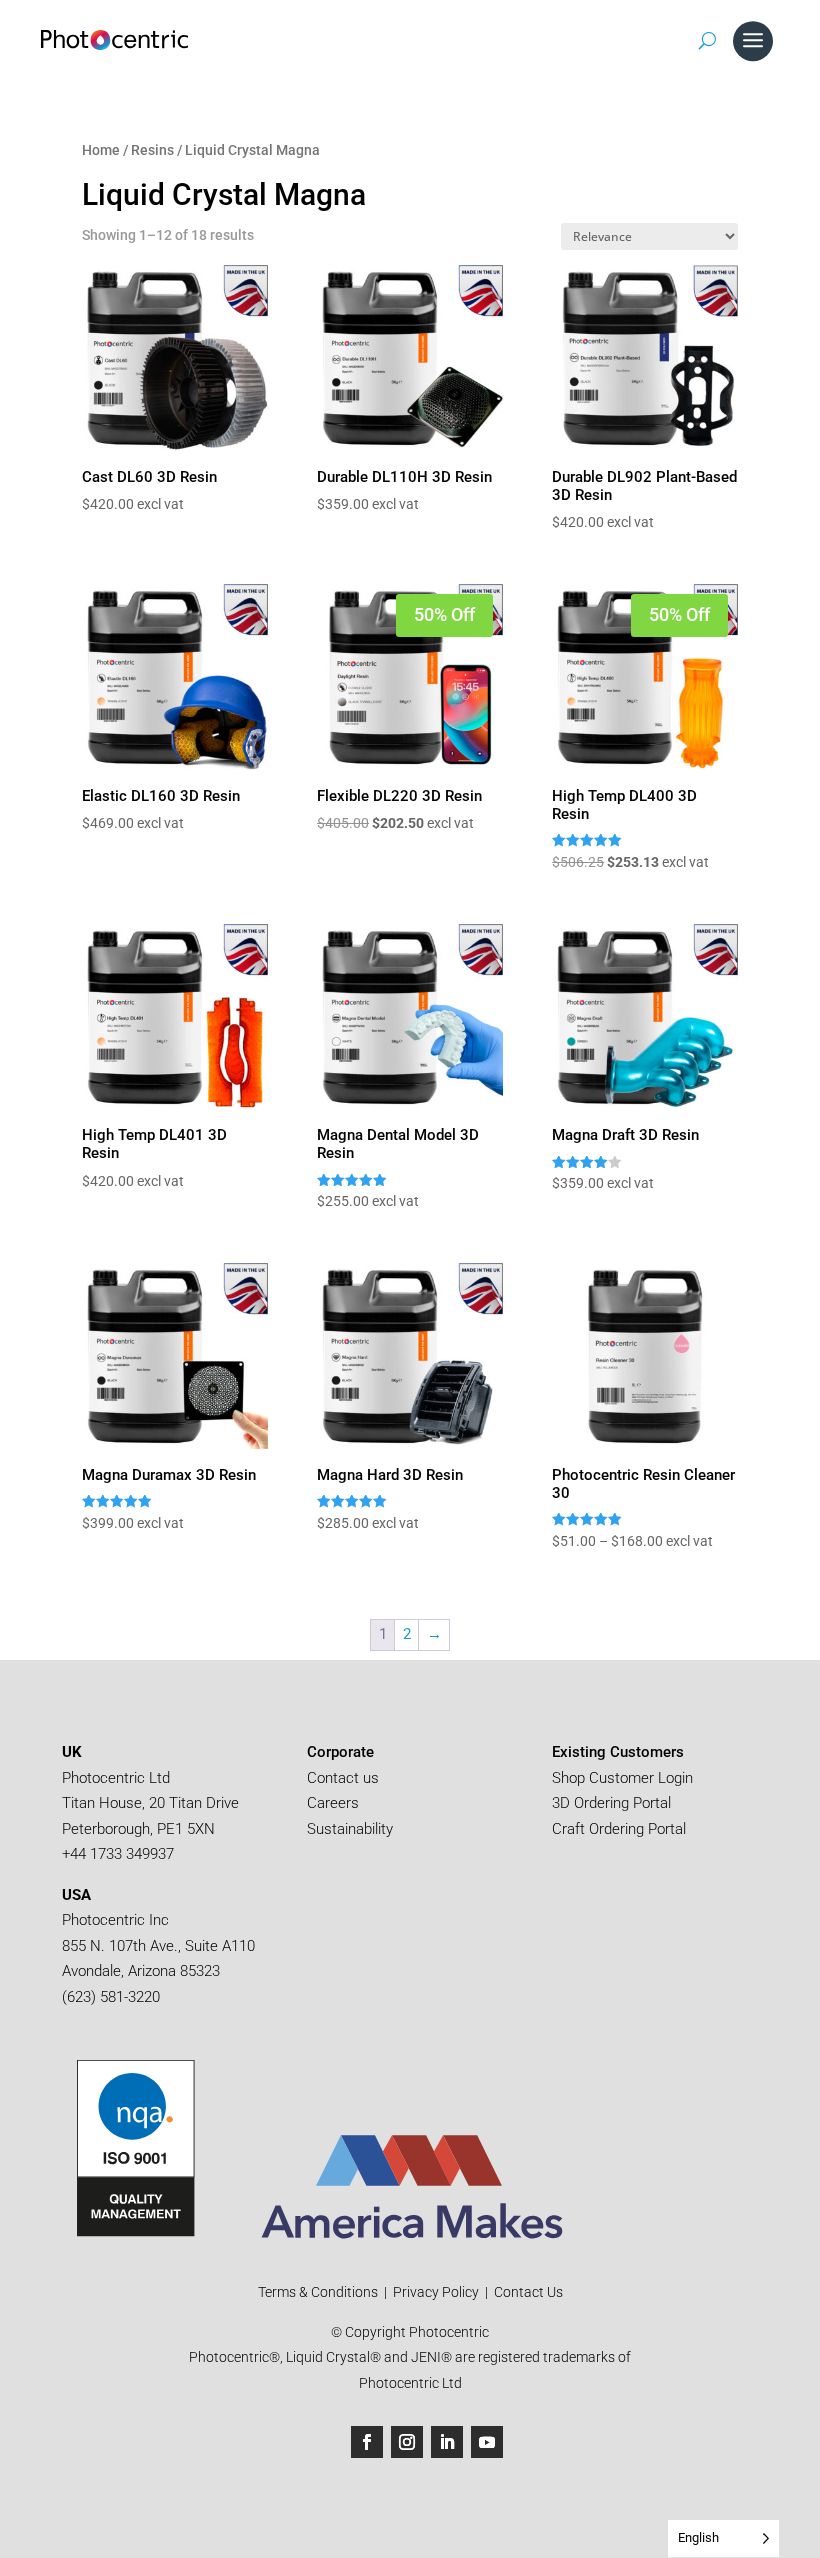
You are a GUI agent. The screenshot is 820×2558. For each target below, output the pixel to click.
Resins (152, 150)
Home (101, 150)
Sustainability (350, 1829)
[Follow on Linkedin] (447, 2442)
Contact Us (528, 2292)
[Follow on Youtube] (487, 2442)
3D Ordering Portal (613, 1803)
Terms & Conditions (319, 2292)
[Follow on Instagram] (407, 2442)
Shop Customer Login (622, 1778)
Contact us (343, 1778)
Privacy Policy (436, 2292)
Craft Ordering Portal (621, 1829)
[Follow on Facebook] (367, 2442)
